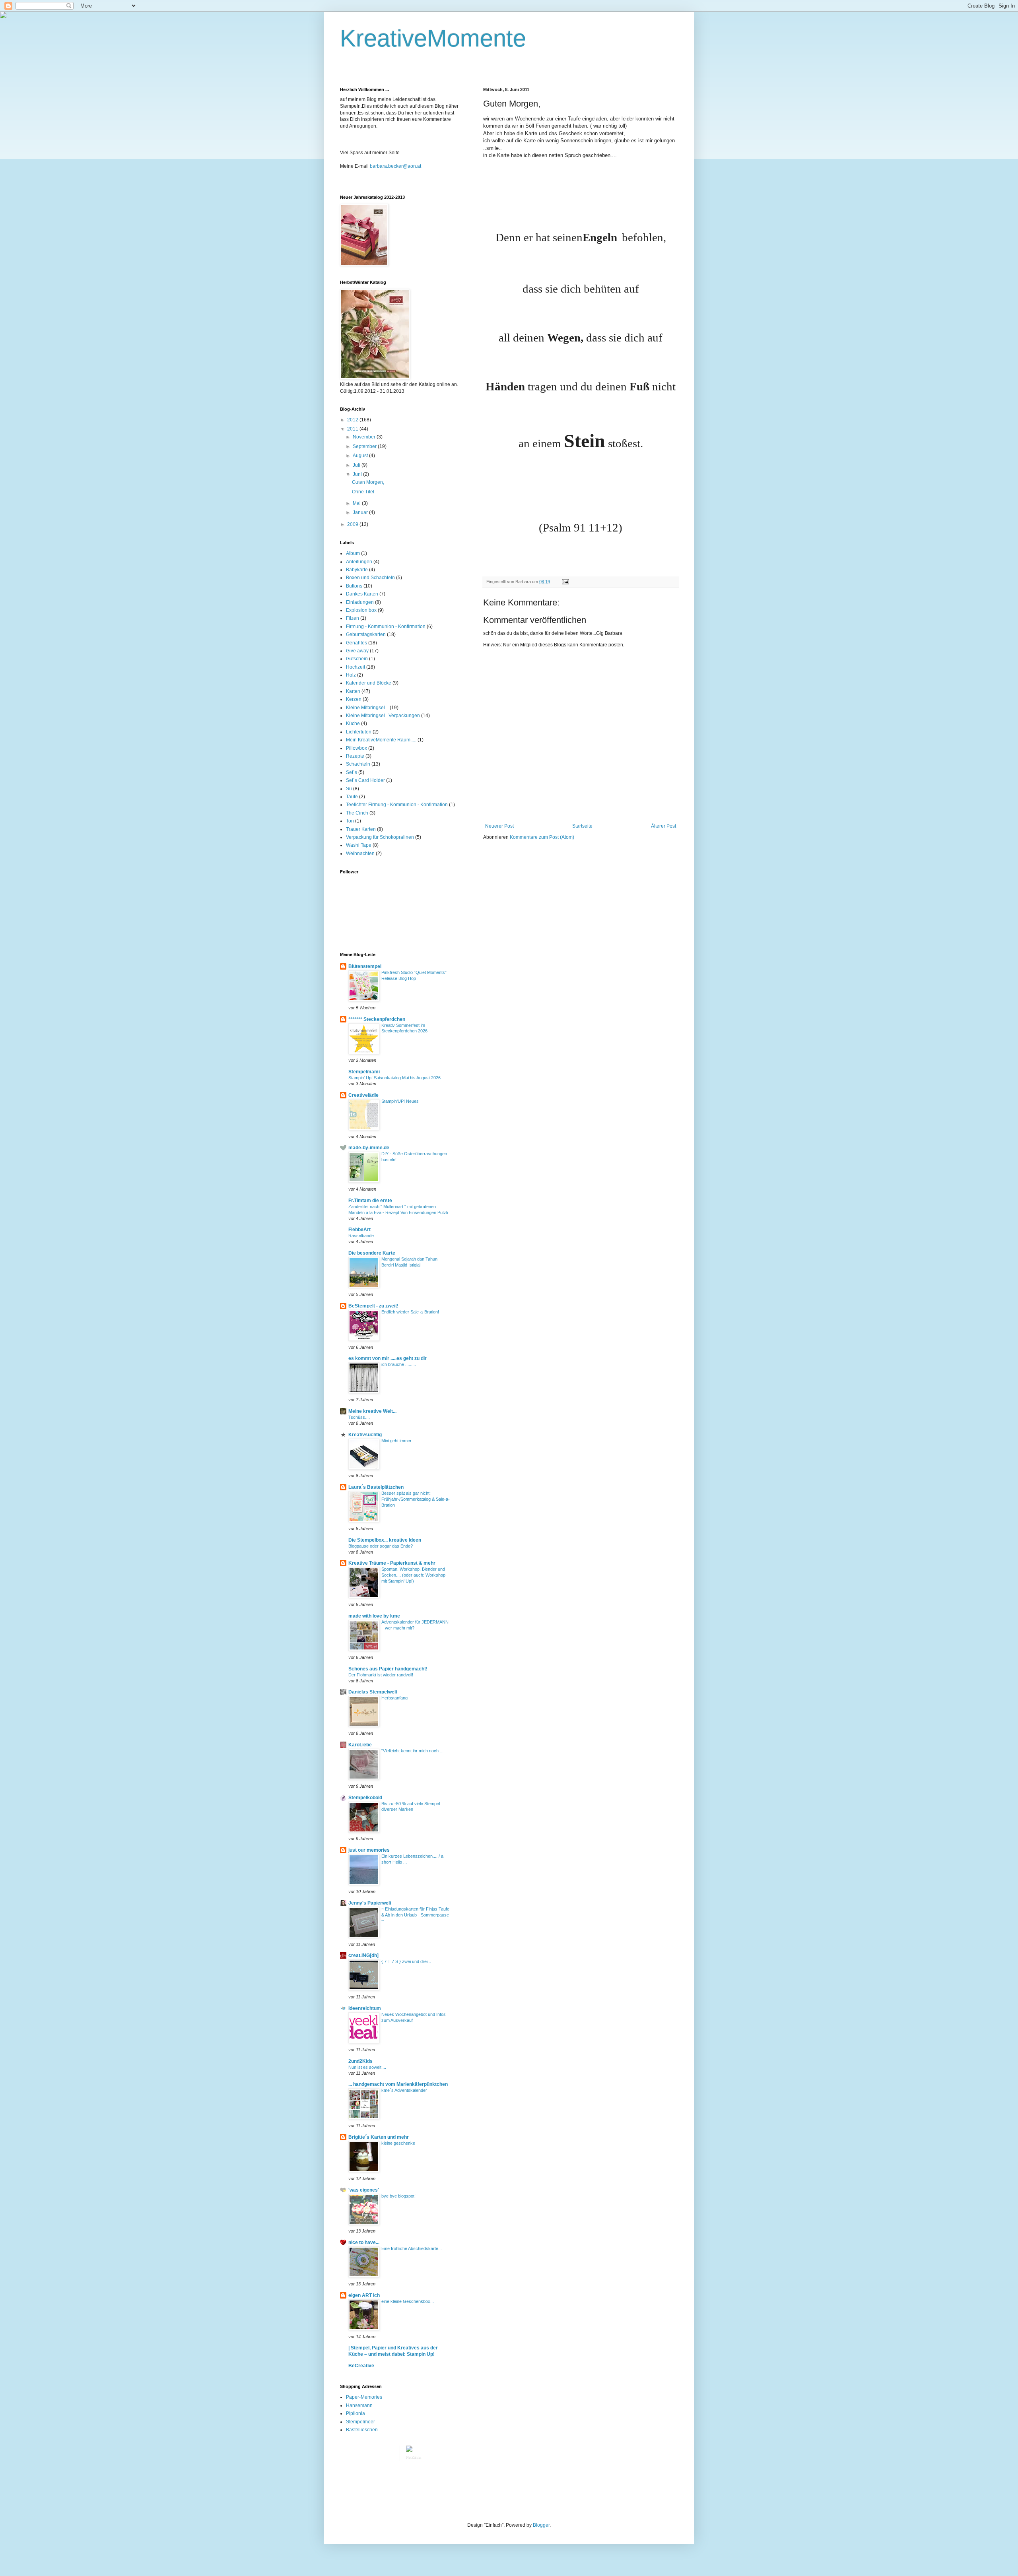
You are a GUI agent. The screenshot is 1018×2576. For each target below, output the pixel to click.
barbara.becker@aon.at (395, 166)
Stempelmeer (360, 2422)
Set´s (352, 772)
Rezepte (355, 756)
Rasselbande (361, 1236)
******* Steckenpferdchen (377, 1019)
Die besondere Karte (372, 1253)
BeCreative (361, 2366)
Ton (350, 821)
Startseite (582, 826)
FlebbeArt (359, 1230)
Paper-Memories (364, 2397)
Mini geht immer (396, 1441)
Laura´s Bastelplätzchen (376, 1487)
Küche (353, 724)
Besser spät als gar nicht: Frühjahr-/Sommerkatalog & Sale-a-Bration (416, 1499)
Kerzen (354, 699)
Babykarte (357, 570)
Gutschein (357, 659)
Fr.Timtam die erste (370, 1201)
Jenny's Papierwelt (370, 1903)
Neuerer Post (499, 826)
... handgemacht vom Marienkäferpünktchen (398, 2084)
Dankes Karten (362, 594)
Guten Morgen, (368, 482)
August (361, 456)
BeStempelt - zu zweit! (373, 1306)
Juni (358, 474)
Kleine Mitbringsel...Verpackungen (383, 716)
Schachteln (358, 764)
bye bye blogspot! (398, 2196)
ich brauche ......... (399, 1364)
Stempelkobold (365, 1798)
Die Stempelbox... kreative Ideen (385, 1540)
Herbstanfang (394, 1698)
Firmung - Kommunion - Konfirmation (386, 627)
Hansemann (359, 2405)
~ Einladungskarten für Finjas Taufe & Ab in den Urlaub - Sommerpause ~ (415, 1915)
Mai (357, 503)
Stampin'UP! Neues (400, 1101)
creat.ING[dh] (363, 1955)
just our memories (369, 1850)
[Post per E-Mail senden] (564, 582)
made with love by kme (374, 1616)
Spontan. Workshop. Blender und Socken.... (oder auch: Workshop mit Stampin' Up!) (413, 1575)
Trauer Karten (361, 829)
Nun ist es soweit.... (367, 2067)
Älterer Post (663, 826)
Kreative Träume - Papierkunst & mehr (392, 1563)
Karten (353, 691)
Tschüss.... (359, 1417)
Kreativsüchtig (365, 1435)
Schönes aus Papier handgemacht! (388, 1669)
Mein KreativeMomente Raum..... (381, 740)
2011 (353, 429)
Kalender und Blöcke (369, 683)
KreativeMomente (433, 38)
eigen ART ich (364, 2295)
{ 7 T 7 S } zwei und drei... (406, 1961)
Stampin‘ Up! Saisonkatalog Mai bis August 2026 (394, 1078)
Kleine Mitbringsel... (367, 708)
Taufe (352, 797)
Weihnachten (360, 853)
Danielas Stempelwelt (373, 1692)
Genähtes (356, 643)
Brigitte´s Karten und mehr (379, 2137)
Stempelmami (364, 1072)
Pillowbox (356, 748)
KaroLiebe (360, 1745)
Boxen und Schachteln (370, 578)
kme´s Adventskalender (404, 2090)
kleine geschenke (398, 2143)
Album (353, 553)
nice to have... (364, 2242)
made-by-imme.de (369, 1148)
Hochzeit (356, 667)
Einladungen (360, 602)
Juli (357, 465)
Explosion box (361, 610)
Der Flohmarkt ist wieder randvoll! (381, 1675)
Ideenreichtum (365, 2008)
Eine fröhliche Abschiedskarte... (412, 2248)
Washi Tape (359, 845)
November (365, 437)
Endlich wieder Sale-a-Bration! (410, 1312)
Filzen (353, 618)
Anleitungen (359, 562)
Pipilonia (356, 2413)
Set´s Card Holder (365, 780)
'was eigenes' (364, 2190)
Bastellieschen (362, 2430)
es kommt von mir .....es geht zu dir (388, 1358)
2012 (353, 420)
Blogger (541, 2525)
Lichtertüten (359, 732)
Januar (361, 512)
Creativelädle (363, 1095)
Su (349, 789)
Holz (351, 675)
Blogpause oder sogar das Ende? (381, 1546)
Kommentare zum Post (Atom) (542, 837)
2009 (353, 524)
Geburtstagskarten (366, 634)
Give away (357, 651)
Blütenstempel (365, 966)
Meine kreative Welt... (372, 1411)
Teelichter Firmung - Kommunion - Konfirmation (397, 805)
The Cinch (357, 813)
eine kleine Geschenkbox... (408, 2301)
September (365, 446)
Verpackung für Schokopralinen (380, 837)
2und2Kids (360, 2061)
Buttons (354, 586)
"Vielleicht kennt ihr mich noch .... (413, 1751)
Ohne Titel (363, 492)
